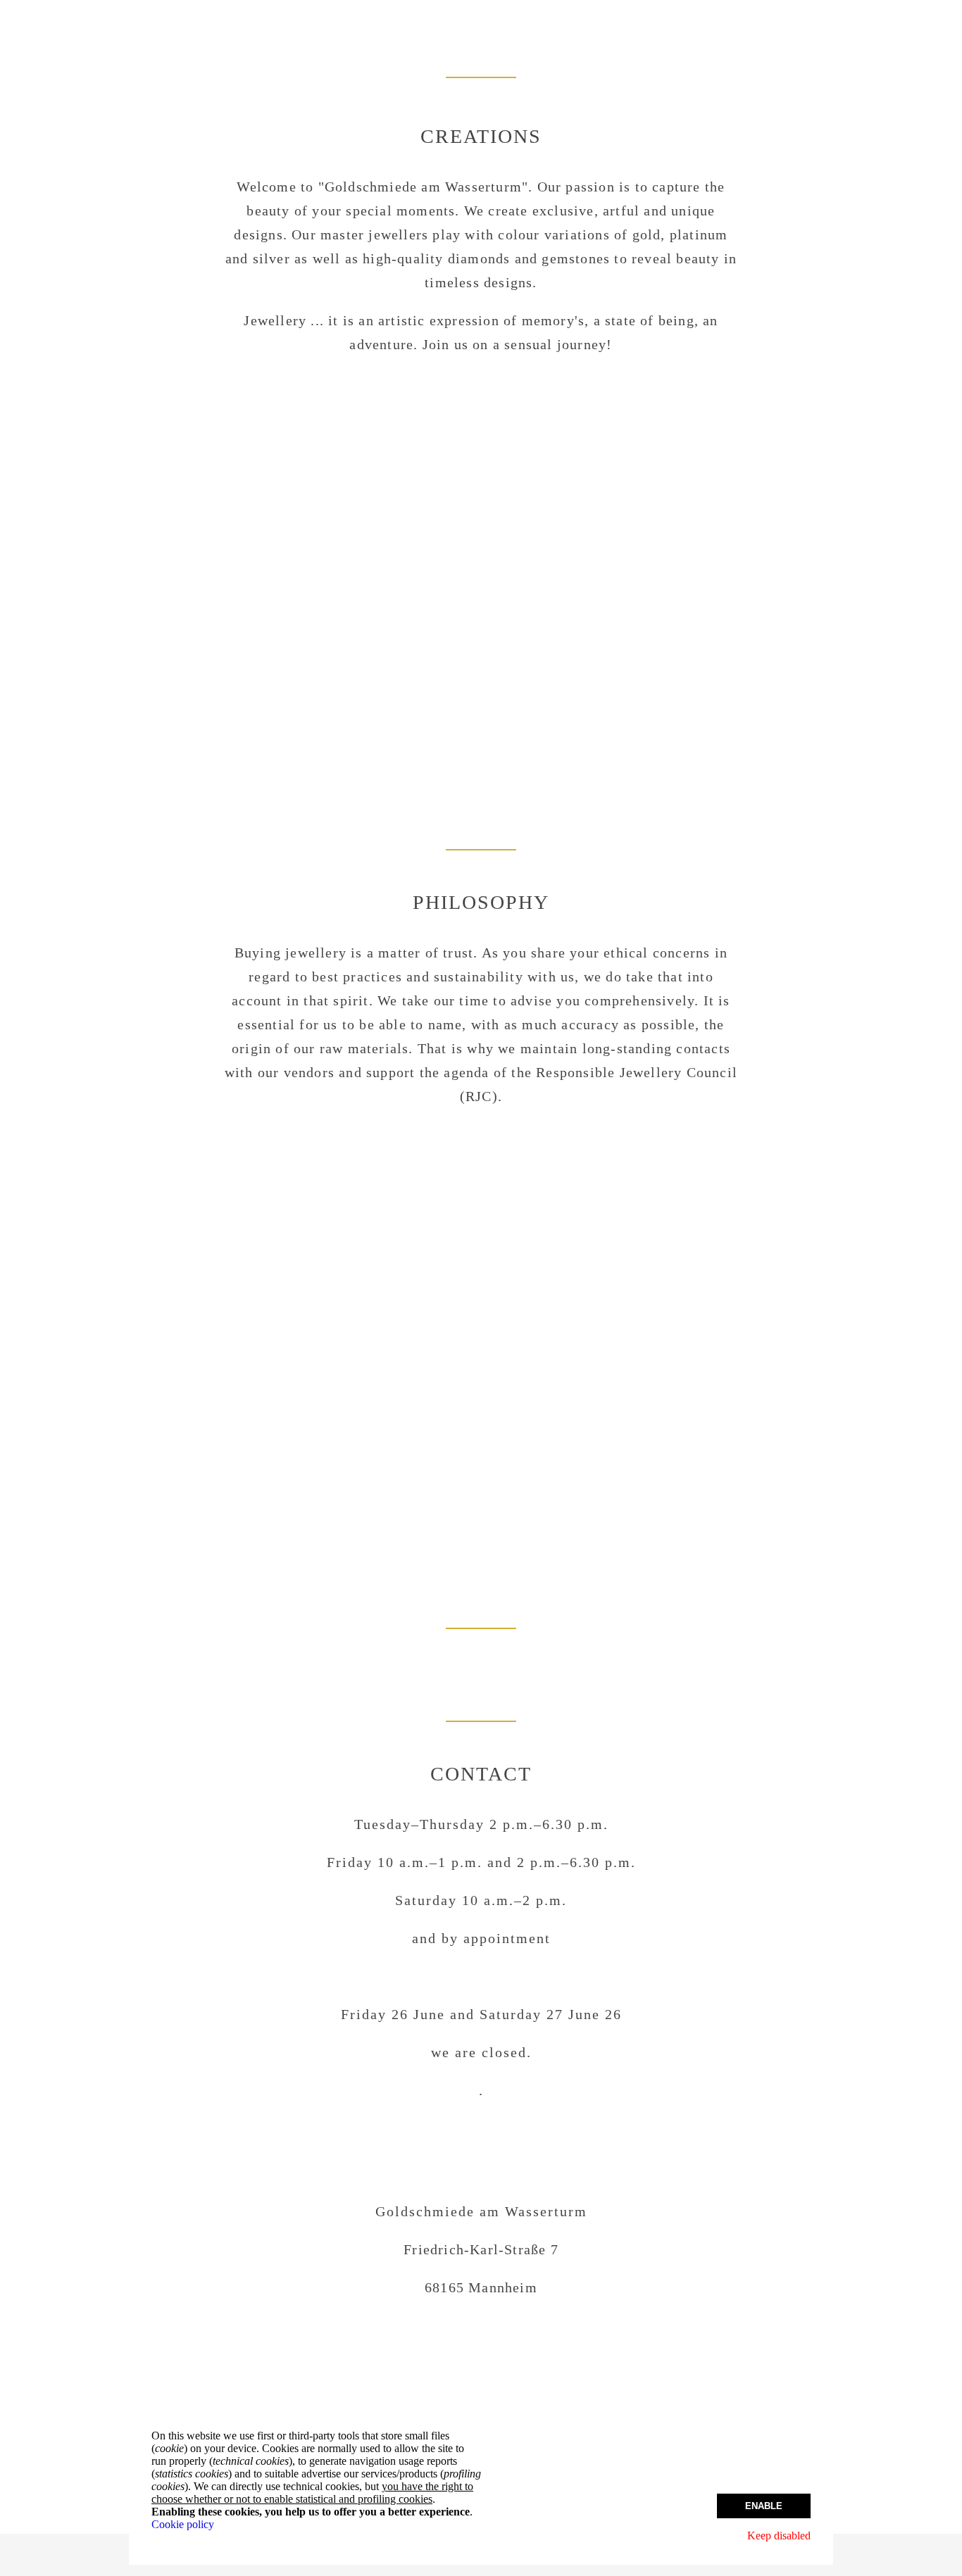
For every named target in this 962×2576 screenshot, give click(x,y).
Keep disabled (779, 2536)
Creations (481, 136)
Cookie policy (183, 2524)
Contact (481, 1774)
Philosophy (481, 902)
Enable (764, 2506)
